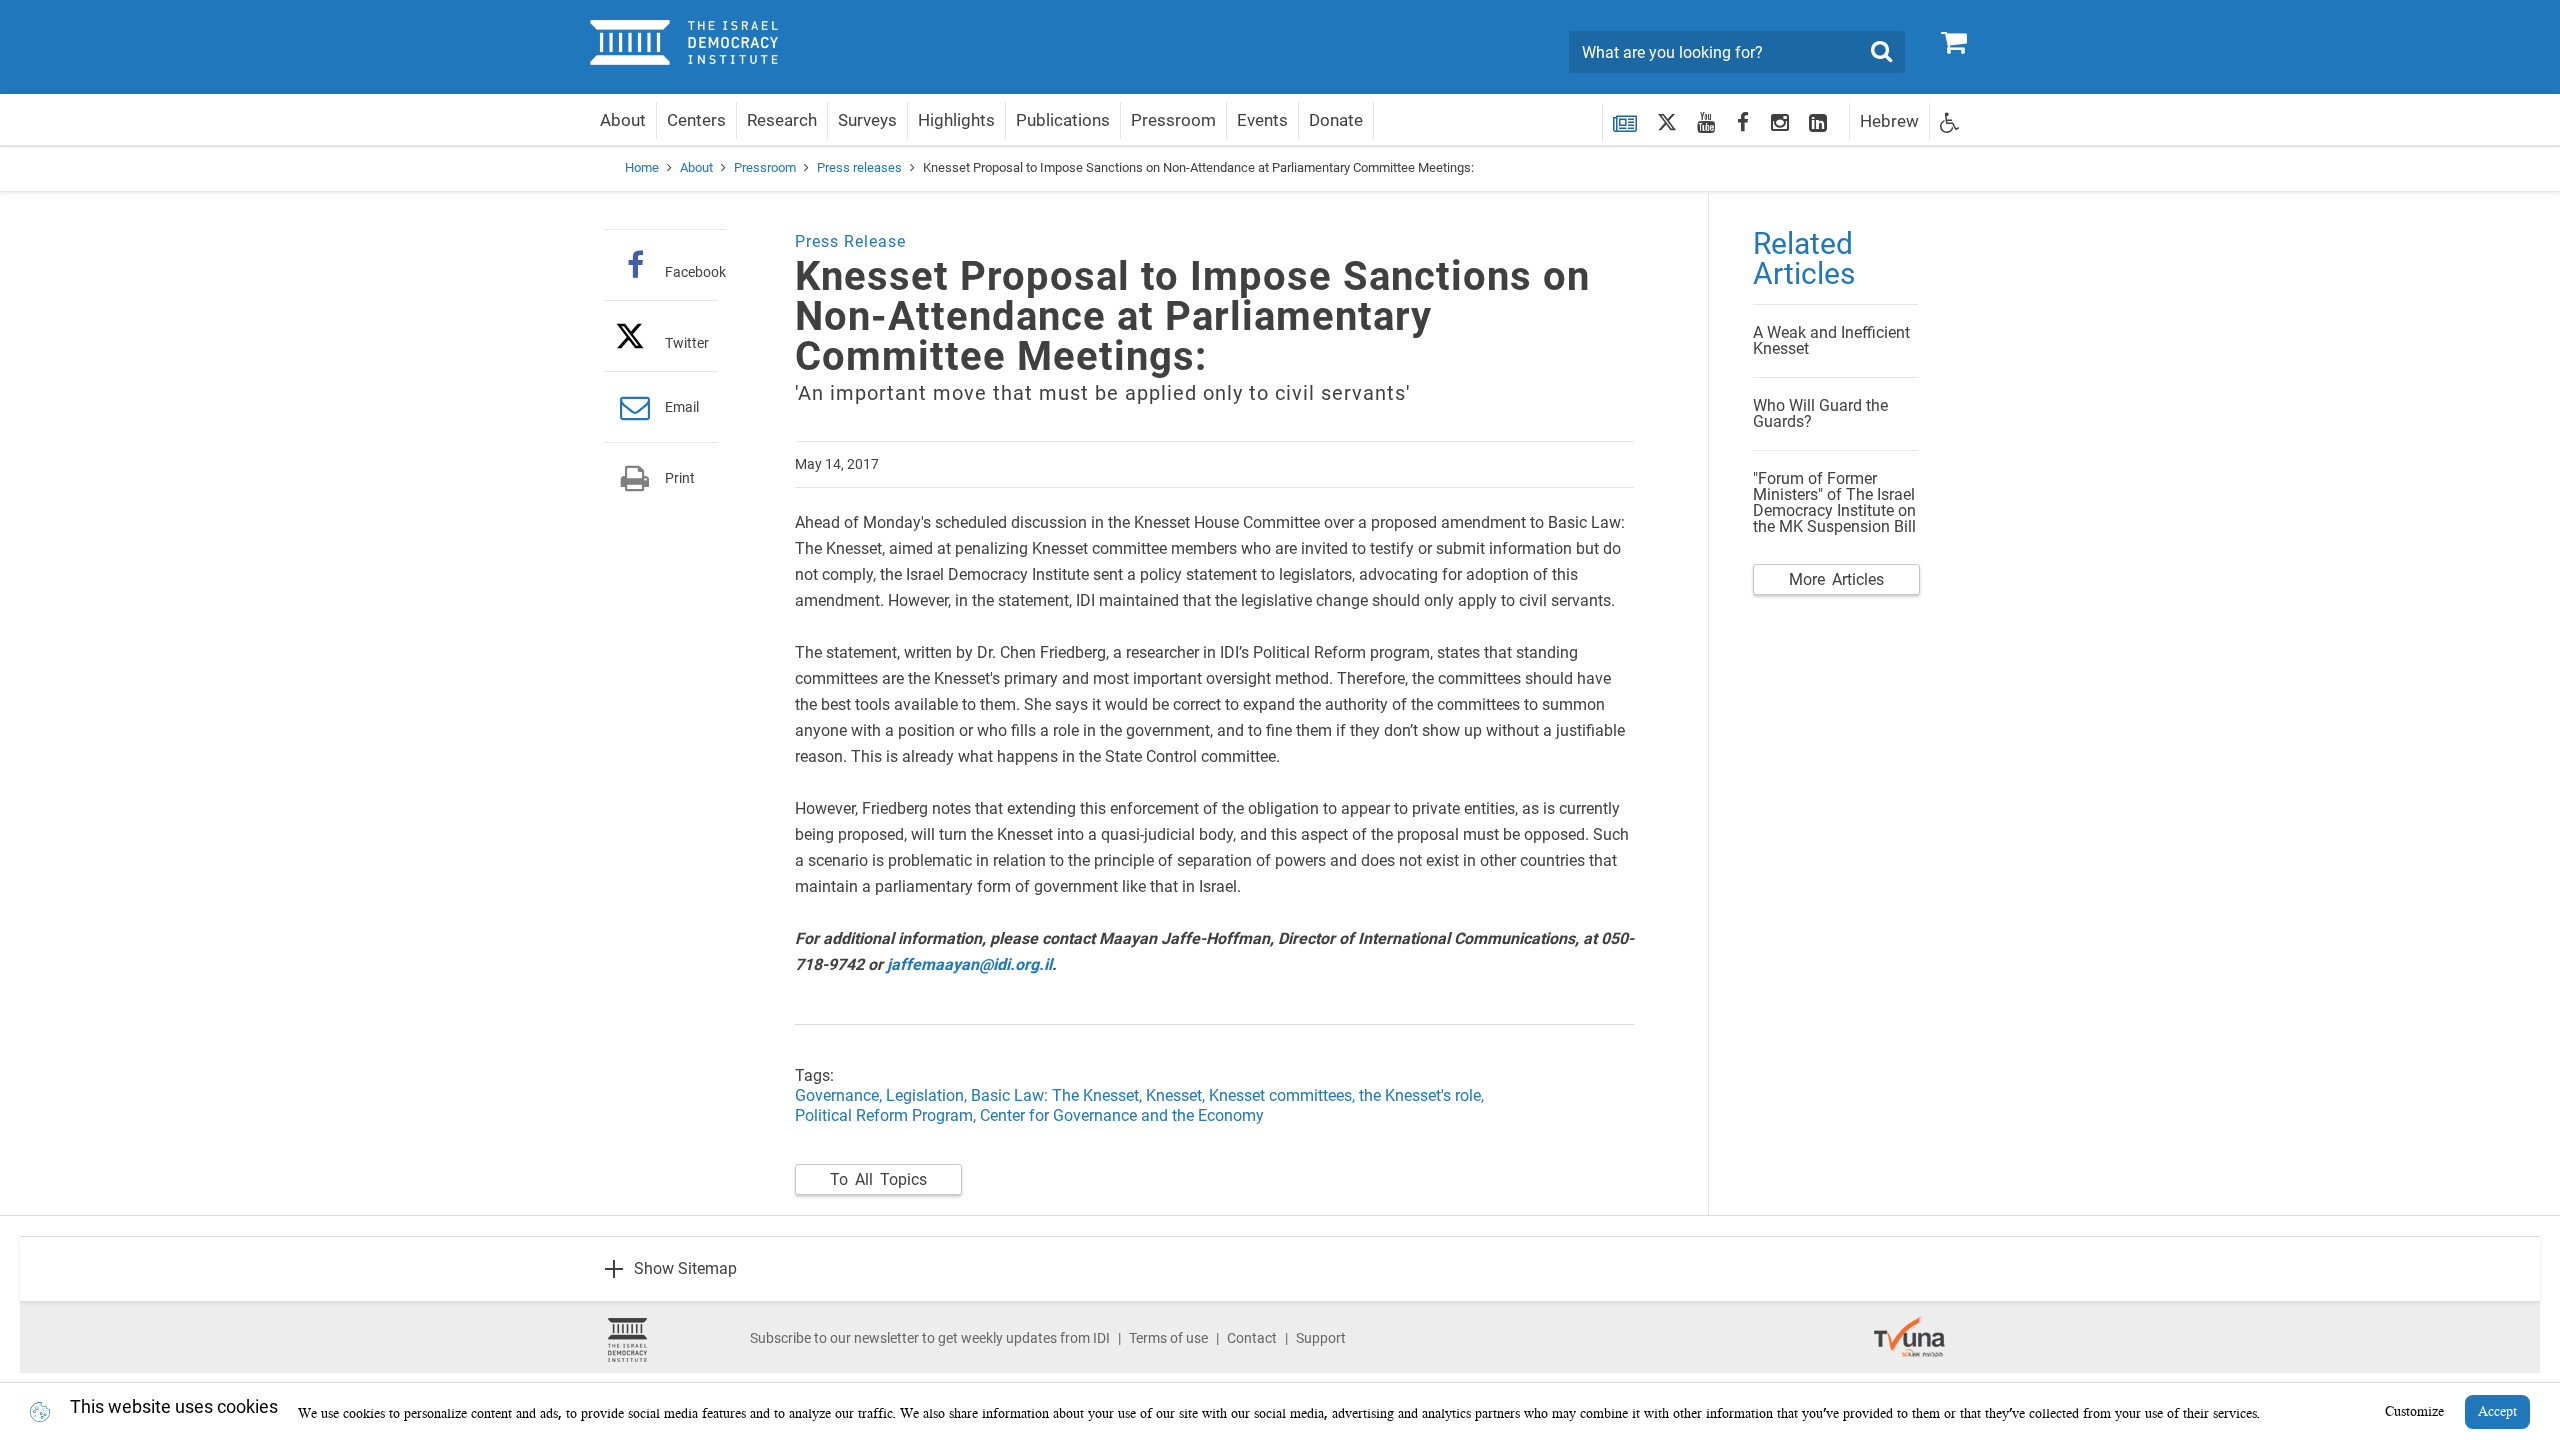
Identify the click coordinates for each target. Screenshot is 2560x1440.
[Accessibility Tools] (1950, 121)
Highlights (956, 120)
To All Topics (878, 1179)
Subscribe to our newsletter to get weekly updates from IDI (930, 1338)
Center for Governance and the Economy (1122, 1115)
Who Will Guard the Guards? (1820, 413)
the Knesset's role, (1421, 1095)
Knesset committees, (1284, 1095)
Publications (1063, 120)
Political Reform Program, (885, 1115)
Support (1321, 1338)
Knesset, (1177, 1095)
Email (682, 407)
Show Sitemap (685, 1268)
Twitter (687, 342)
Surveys (867, 120)
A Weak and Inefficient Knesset (1831, 340)
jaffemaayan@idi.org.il (969, 964)
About (623, 120)
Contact (1252, 1338)
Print (680, 478)
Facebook (695, 271)
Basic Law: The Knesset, (1058, 1095)
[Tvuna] (1909, 1327)
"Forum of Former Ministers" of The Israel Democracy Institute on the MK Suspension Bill (1834, 502)
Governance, (840, 1095)
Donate (1336, 120)
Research (782, 120)
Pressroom (1173, 120)
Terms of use (1168, 1338)
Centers (696, 120)
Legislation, (926, 1095)
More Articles (1836, 579)
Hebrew (1889, 121)
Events (1262, 120)
